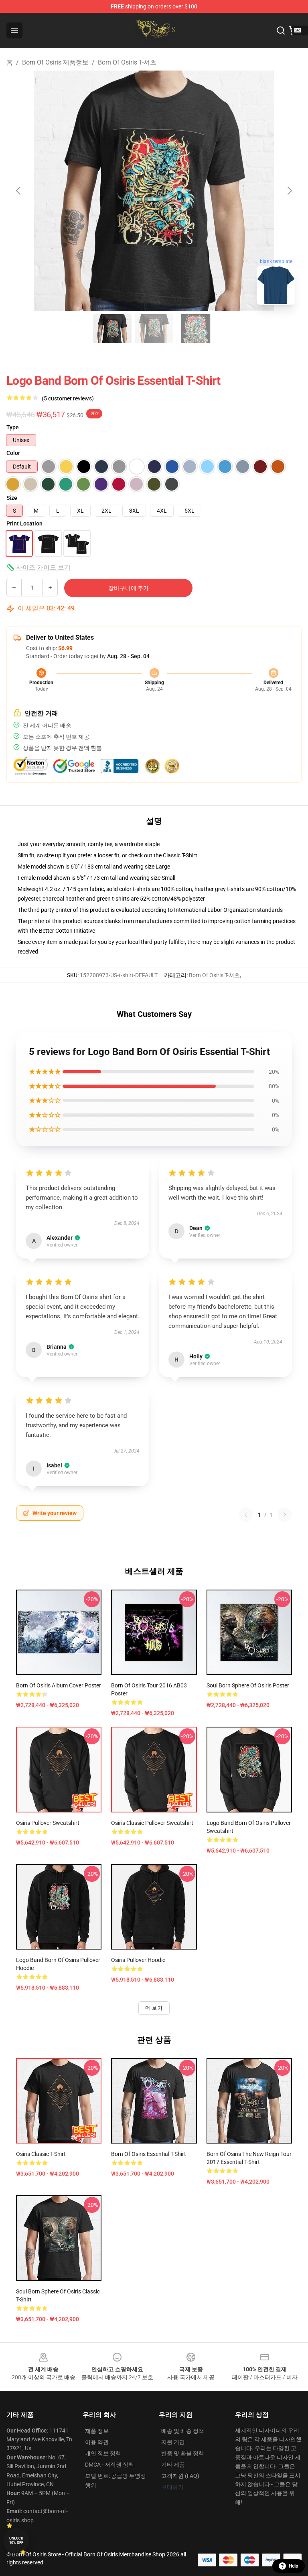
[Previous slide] (19, 191)
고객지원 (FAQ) (180, 2476)
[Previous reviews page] (246, 1515)
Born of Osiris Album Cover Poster (59, 1685)
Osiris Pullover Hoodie (138, 1960)
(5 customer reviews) (68, 398)
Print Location (24, 523)
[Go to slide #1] (112, 329)
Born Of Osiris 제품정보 (55, 62)
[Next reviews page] (285, 1515)
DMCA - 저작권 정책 (109, 2465)
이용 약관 (97, 2442)
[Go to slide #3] (196, 329)
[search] (281, 30)
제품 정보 (97, 2431)
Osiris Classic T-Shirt (41, 2154)
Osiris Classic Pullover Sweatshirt (152, 1823)
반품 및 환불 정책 (183, 2453)
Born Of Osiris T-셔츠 (127, 62)
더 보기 (154, 2008)
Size (12, 498)
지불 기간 (173, 2442)
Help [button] (294, 2566)
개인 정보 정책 (103, 2453)
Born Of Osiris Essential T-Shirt (149, 2154)
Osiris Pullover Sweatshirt (48, 1823)
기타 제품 (173, 2465)
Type (13, 427)
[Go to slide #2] (154, 329)
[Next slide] (289, 191)
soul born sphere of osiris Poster (248, 1685)
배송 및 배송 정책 (183, 2431)
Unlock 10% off (16, 2541)
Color (13, 453)
